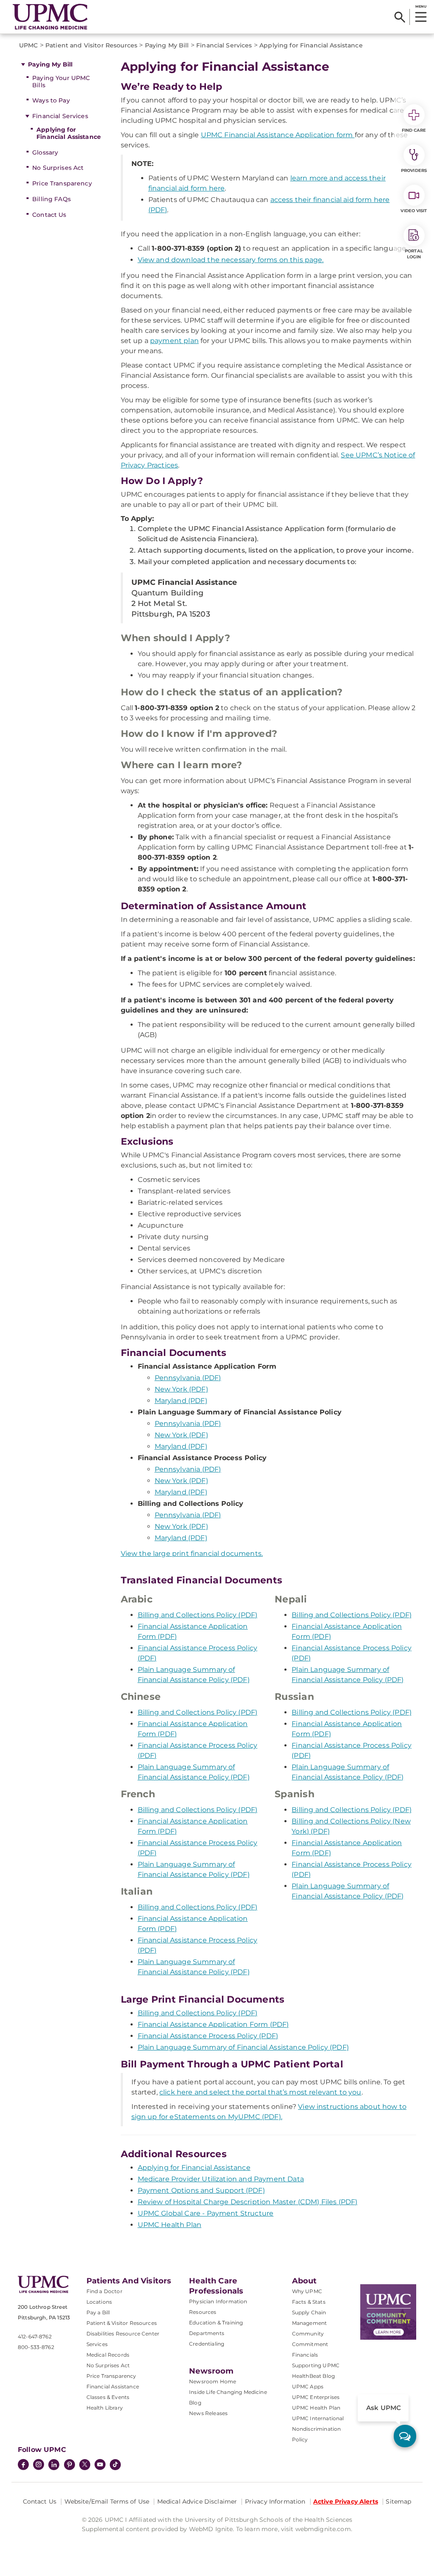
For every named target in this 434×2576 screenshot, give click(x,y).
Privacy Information (275, 2501)
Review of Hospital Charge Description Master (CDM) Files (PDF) (248, 2202)
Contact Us (49, 215)
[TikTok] (115, 2465)
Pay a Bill (98, 2312)
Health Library (105, 2408)
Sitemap (398, 2501)
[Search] (400, 17)
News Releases (208, 2413)
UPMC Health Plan (170, 2225)
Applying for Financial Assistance (69, 133)
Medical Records (108, 2355)
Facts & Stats (309, 2302)
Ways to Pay (51, 100)
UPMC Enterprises (316, 2397)
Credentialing (207, 2344)
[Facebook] (23, 2465)
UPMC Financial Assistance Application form (278, 135)
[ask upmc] (405, 2436)
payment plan (174, 341)
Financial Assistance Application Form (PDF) (213, 2024)
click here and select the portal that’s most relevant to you (260, 2092)
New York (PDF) (181, 1389)
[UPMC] (50, 17)
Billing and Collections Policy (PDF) (198, 1615)
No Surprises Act (58, 168)
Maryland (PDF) (181, 1401)
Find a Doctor (104, 2291)
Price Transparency (62, 183)
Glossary (45, 152)
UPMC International (318, 2418)
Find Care (414, 130)
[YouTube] (100, 2465)
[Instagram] (39, 2465)
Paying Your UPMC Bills (61, 82)
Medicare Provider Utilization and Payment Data (221, 2179)
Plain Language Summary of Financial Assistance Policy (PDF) (243, 2047)
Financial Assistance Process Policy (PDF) (208, 2036)
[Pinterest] (70, 2465)
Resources (203, 2312)
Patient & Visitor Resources (122, 2323)
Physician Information (218, 2301)
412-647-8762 (35, 2337)
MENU (421, 6)
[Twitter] (85, 2465)
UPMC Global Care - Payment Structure (206, 2213)
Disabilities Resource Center (123, 2334)
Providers (414, 170)
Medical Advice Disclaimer (197, 2501)
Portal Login (414, 254)
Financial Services (60, 116)
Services (97, 2344)
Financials (305, 2355)
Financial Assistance (113, 2386)
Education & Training (216, 2323)
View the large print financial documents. (192, 1554)
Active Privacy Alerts (346, 2501)
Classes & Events (108, 2397)
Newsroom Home (213, 2381)
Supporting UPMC (316, 2365)
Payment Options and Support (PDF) (201, 2190)
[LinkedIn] (54, 2465)
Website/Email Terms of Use (107, 2501)
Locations (99, 2302)
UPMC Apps (308, 2386)
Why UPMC (307, 2291)
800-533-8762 (36, 2347)
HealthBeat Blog (313, 2376)
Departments (207, 2333)
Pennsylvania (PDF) (188, 1378)
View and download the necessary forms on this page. (231, 260)
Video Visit (414, 211)
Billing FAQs (51, 199)
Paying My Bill (50, 64)
